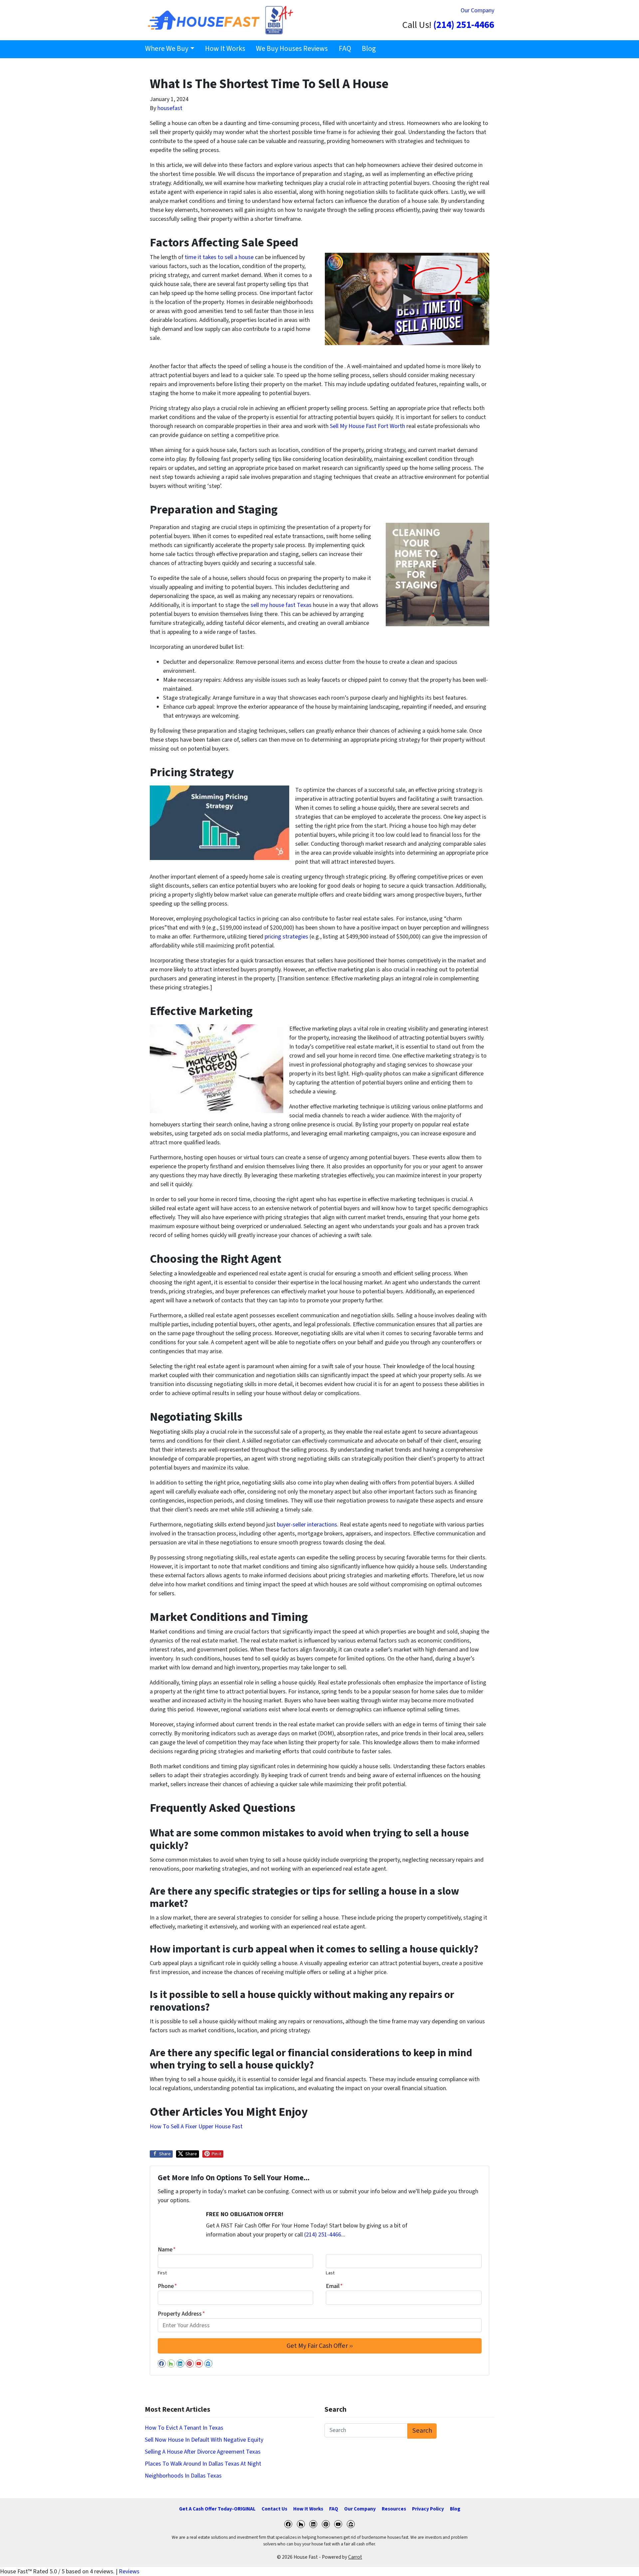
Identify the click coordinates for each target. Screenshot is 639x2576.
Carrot (355, 2557)
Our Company (477, 10)
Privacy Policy (428, 2509)
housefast (170, 108)
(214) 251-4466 (464, 25)
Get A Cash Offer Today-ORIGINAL (217, 2509)
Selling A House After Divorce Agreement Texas (203, 2452)
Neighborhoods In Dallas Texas (183, 2476)
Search (422, 2431)
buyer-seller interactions (307, 1525)
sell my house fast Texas (280, 605)
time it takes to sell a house (218, 257)
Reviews (129, 2572)
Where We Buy (167, 49)
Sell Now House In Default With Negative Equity (204, 2440)
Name (167, 2250)
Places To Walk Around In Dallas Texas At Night (203, 2464)
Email (334, 2286)
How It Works (225, 49)
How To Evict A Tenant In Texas (184, 2428)
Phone (167, 2286)
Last (330, 2273)
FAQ (345, 49)
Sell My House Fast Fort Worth (367, 426)
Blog (369, 49)
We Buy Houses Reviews (292, 49)
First (162, 2273)
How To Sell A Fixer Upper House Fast (196, 2127)
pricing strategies (287, 937)
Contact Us (274, 2509)
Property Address (181, 2314)
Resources (394, 2509)
